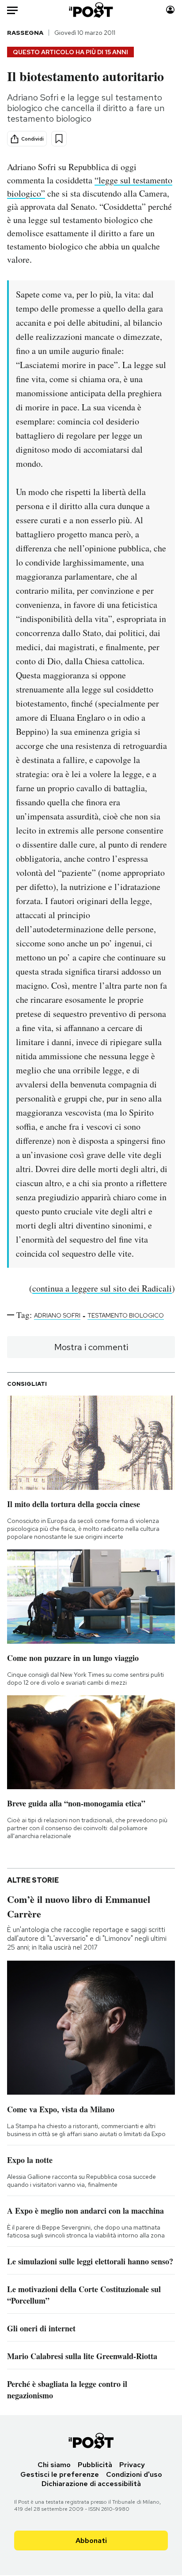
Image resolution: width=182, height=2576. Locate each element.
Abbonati (91, 2541)
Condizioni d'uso (134, 2474)
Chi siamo (54, 2465)
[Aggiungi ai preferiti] (59, 139)
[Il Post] (91, 10)
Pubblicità (95, 2465)
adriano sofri (57, 1315)
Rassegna (25, 33)
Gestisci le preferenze (60, 2474)
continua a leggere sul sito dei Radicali (102, 1288)
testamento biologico (126, 1315)
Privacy (132, 2465)
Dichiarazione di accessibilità (91, 2484)
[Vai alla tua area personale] (170, 10)
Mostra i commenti (91, 1347)
